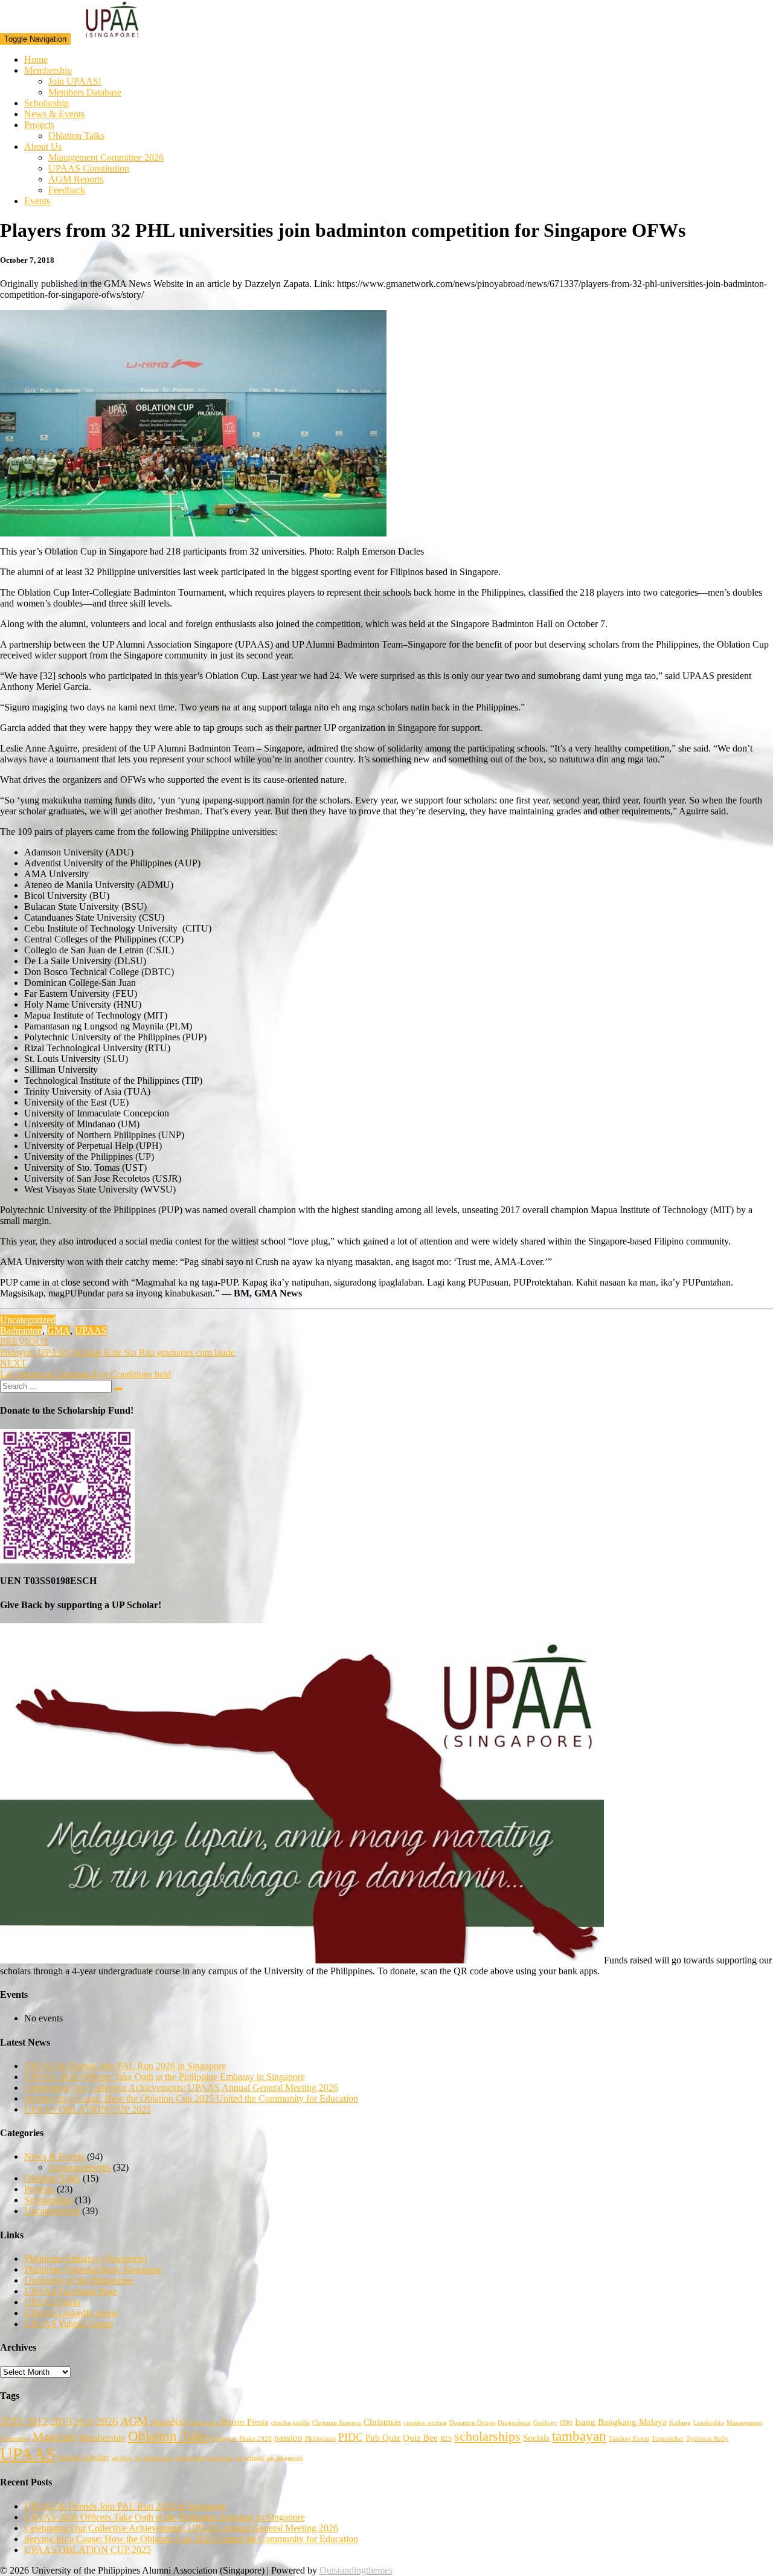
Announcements (79, 2167)
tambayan (579, 2436)
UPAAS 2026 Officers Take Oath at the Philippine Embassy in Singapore (165, 2077)
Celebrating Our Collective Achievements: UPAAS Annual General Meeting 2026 (181, 2088)
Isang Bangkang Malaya (621, 2422)
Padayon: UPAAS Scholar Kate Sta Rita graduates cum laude (117, 1347)
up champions (154, 2458)
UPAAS (91, 1331)
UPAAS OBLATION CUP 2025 (88, 2109)
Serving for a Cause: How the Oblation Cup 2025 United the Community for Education (191, 2098)
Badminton (21, 1331)
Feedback (67, 190)
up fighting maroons (204, 2458)
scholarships (487, 2436)
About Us (43, 147)
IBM (566, 2423)
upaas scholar (84, 2457)
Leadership (709, 2423)
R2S (446, 2439)
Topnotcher (668, 2439)
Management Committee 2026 (106, 157)
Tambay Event (629, 2439)
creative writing (425, 2423)
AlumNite (169, 2422)
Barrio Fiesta (245, 2422)
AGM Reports (76, 179)
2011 (12, 2421)
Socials (536, 2438)
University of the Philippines (79, 2280)
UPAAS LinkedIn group (71, 2313)
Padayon (225, 2439)
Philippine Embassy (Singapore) (85, 2259)
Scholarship (47, 103)
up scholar (250, 2458)
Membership (48, 70)
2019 (84, 2422)
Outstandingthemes (356, 2570)
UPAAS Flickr (53, 2302)
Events (37, 201)
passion (288, 2438)
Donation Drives (472, 2423)
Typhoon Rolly (707, 2439)
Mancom (54, 2436)
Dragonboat (514, 2423)
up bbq (122, 2458)
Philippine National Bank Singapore (93, 2269)
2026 (107, 2421)
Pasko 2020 (255, 2439)
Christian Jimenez (337, 2423)
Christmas (382, 2422)
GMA (59, 1331)
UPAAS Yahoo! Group (69, 2324)
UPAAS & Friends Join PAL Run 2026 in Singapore (125, 2066)
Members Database (85, 92)
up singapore (285, 2458)
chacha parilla (290, 2423)
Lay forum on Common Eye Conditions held (85, 1369)
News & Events (54, 114)
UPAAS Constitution (89, 168)
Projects (39, 125)
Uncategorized (28, 1320)
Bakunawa (204, 2423)
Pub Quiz (383, 2438)
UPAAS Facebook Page (71, 2291)
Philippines (320, 2439)
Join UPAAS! (75, 81)
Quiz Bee (420, 2438)
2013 (61, 2421)
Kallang (680, 2423)
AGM (134, 2421)
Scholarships (48, 2200)
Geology (545, 2423)
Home (36, 60)
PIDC (351, 2437)
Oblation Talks (76, 136)
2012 (37, 2421)
